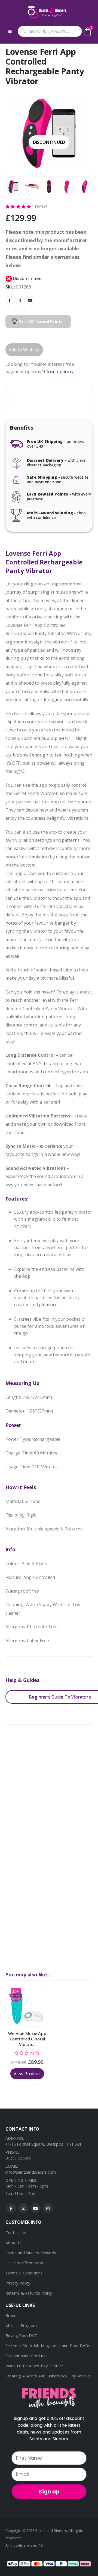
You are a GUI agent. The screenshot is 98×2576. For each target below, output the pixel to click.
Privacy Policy (18, 2283)
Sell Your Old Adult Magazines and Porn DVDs (48, 2346)
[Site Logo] (47, 12)
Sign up (49, 2492)
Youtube (36, 2208)
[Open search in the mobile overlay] (50, 31)
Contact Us (16, 2233)
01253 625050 (18, 2158)
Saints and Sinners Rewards (31, 2253)
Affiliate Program (21, 2326)
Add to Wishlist (24, 350)
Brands (12, 2315)
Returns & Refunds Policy (29, 2293)
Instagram (48, 2208)
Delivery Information (24, 2263)
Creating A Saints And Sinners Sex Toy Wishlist (48, 2376)
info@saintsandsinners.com (31, 2172)
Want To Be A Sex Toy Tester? (34, 2366)
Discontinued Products (27, 2356)
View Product (27, 2074)
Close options (59, 372)
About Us (14, 2243)
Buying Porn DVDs (22, 2336)
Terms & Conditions (24, 2273)
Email (30, 300)
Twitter (20, 300)
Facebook (10, 300)
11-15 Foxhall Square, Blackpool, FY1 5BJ (43, 2144)
